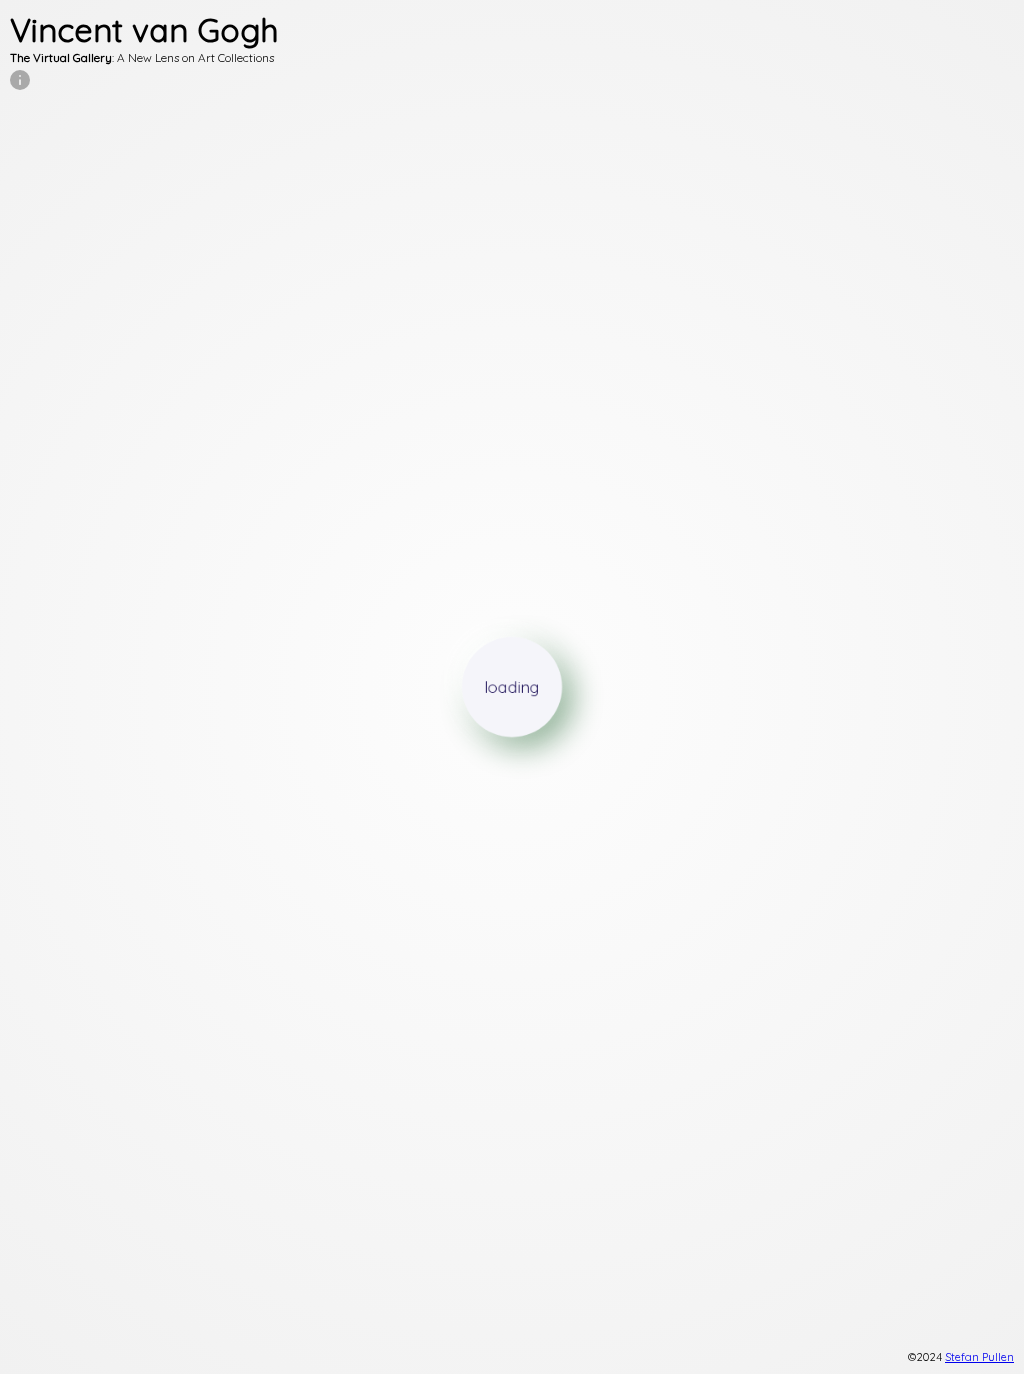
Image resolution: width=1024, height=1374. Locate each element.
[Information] (20, 80)
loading (512, 687)
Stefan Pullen (979, 1357)
